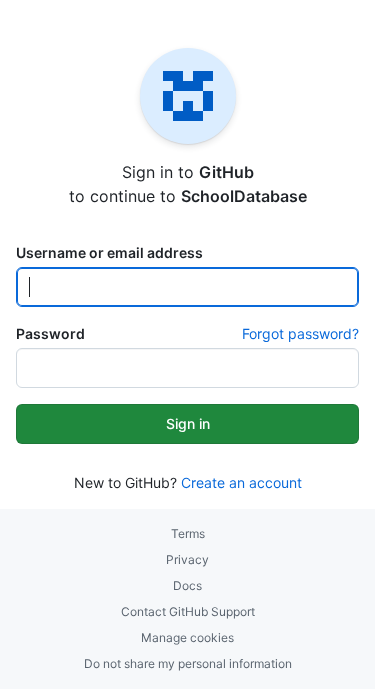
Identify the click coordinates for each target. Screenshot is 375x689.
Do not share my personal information (188, 663)
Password (50, 333)
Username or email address (109, 252)
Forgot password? (300, 333)
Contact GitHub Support (188, 611)
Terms (188, 533)
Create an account (241, 482)
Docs (187, 585)
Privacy (187, 559)
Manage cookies (187, 637)
